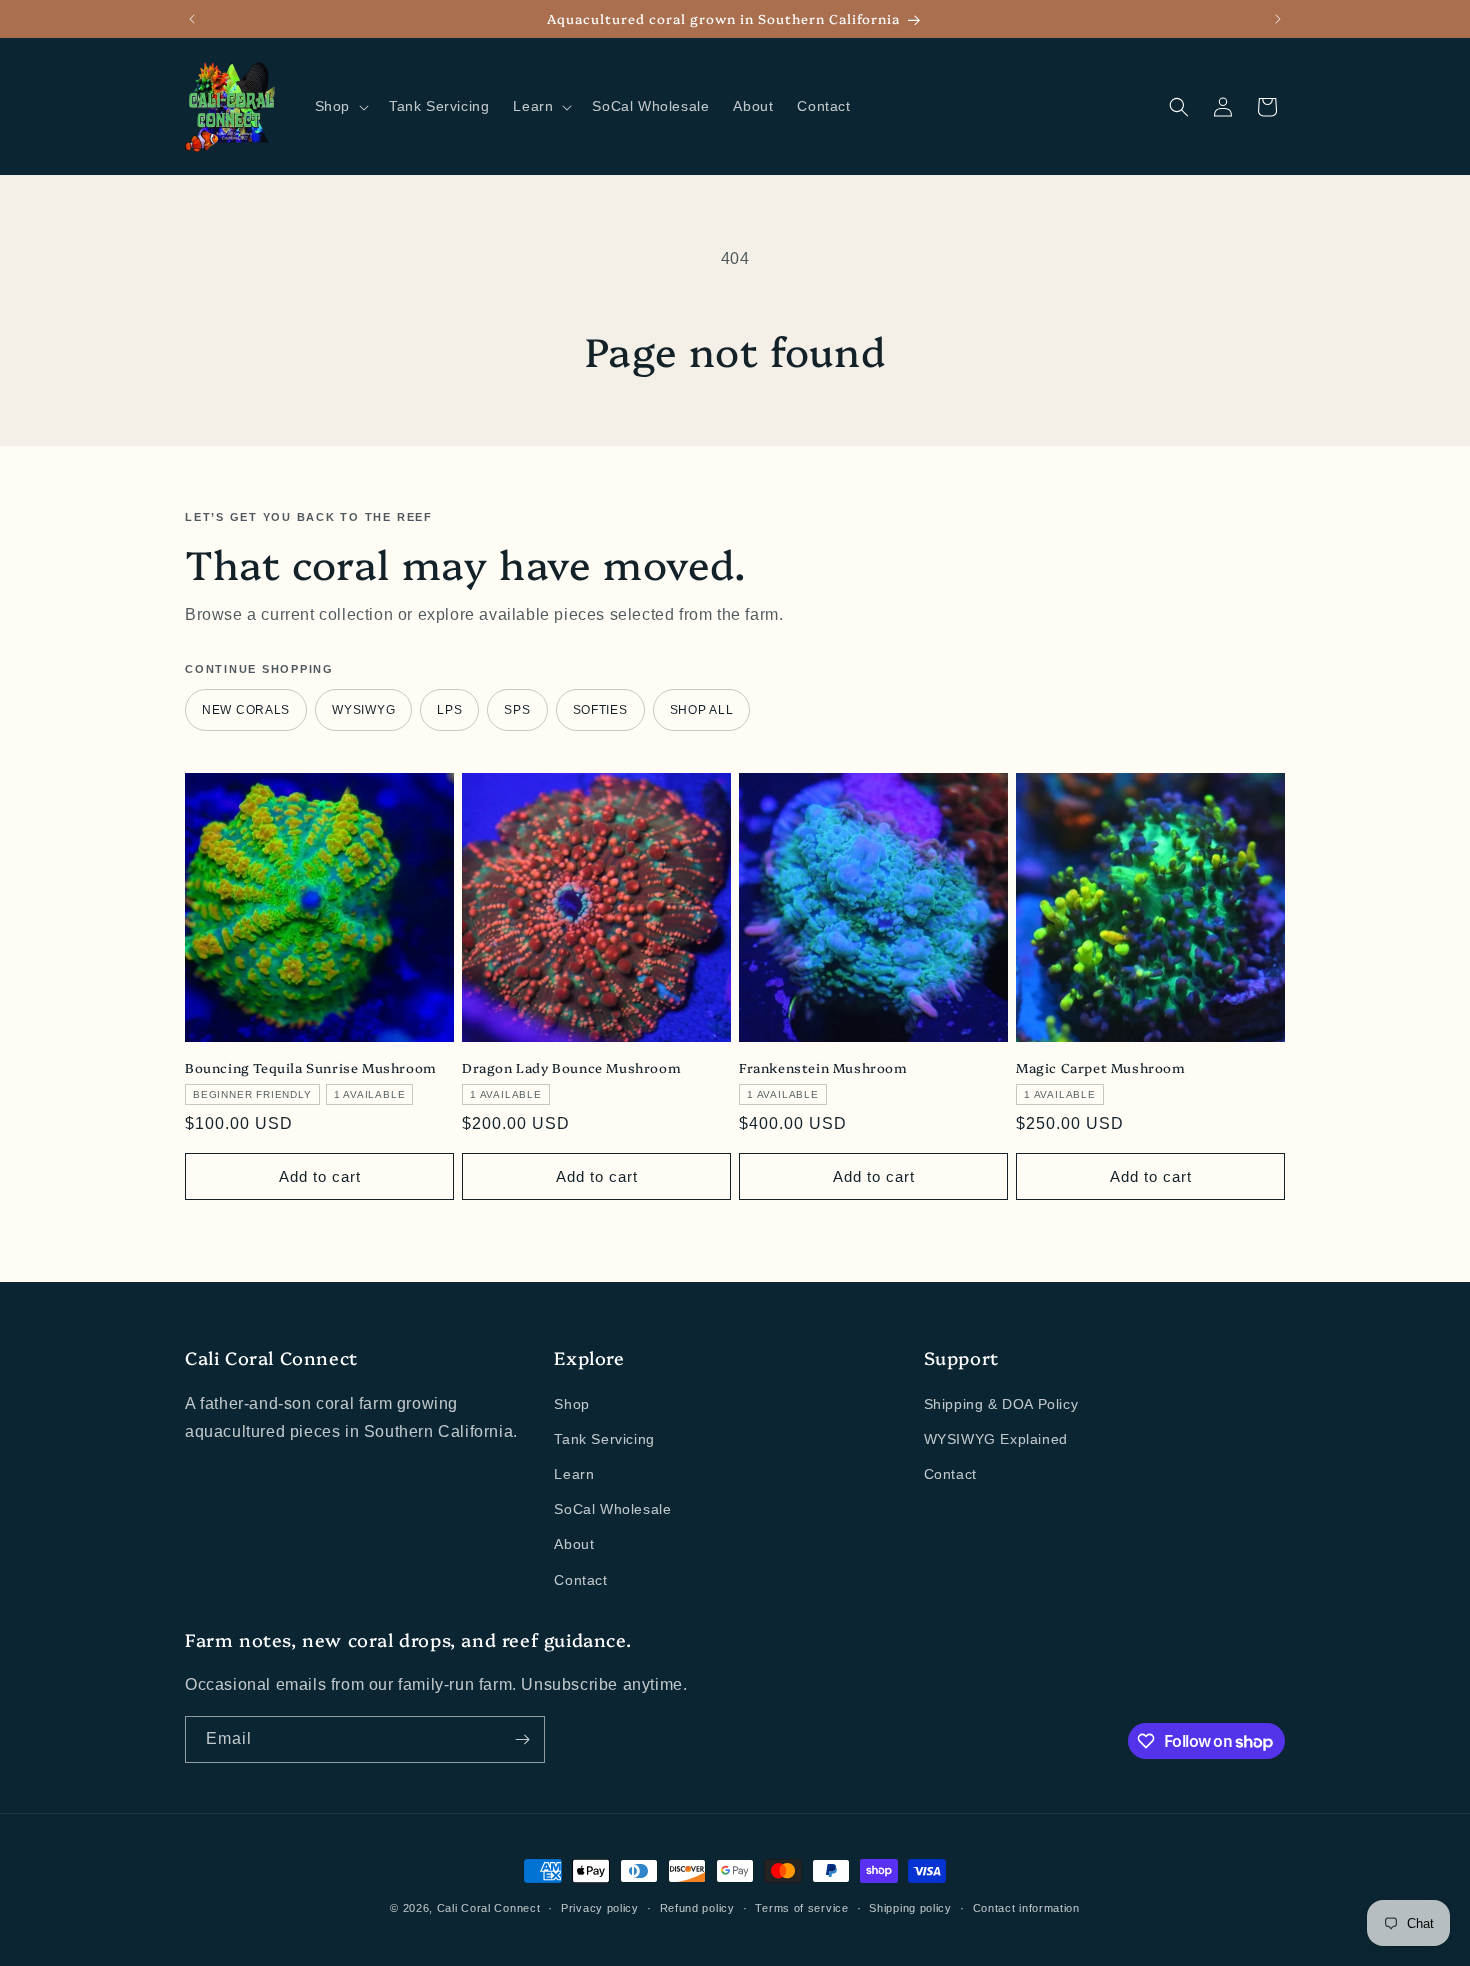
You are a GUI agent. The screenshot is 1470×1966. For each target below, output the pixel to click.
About (574, 1544)
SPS (517, 710)
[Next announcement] (1278, 19)
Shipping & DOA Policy (1001, 1404)
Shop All (702, 710)
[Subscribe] (522, 1739)
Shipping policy (910, 1908)
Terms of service (801, 1908)
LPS (449, 710)
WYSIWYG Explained (996, 1439)
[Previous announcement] (192, 19)
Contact (580, 1580)
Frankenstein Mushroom (823, 1067)
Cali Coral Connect (489, 1908)
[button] (340, 106)
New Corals (246, 710)
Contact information (1026, 1908)
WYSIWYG (363, 710)
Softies (600, 710)
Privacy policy (600, 1908)
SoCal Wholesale (612, 1509)
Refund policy (697, 1908)
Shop (571, 1404)
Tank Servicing (604, 1439)
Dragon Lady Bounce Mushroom (571, 1067)
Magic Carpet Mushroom (1101, 1067)
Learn (574, 1474)
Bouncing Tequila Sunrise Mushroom (311, 1067)
